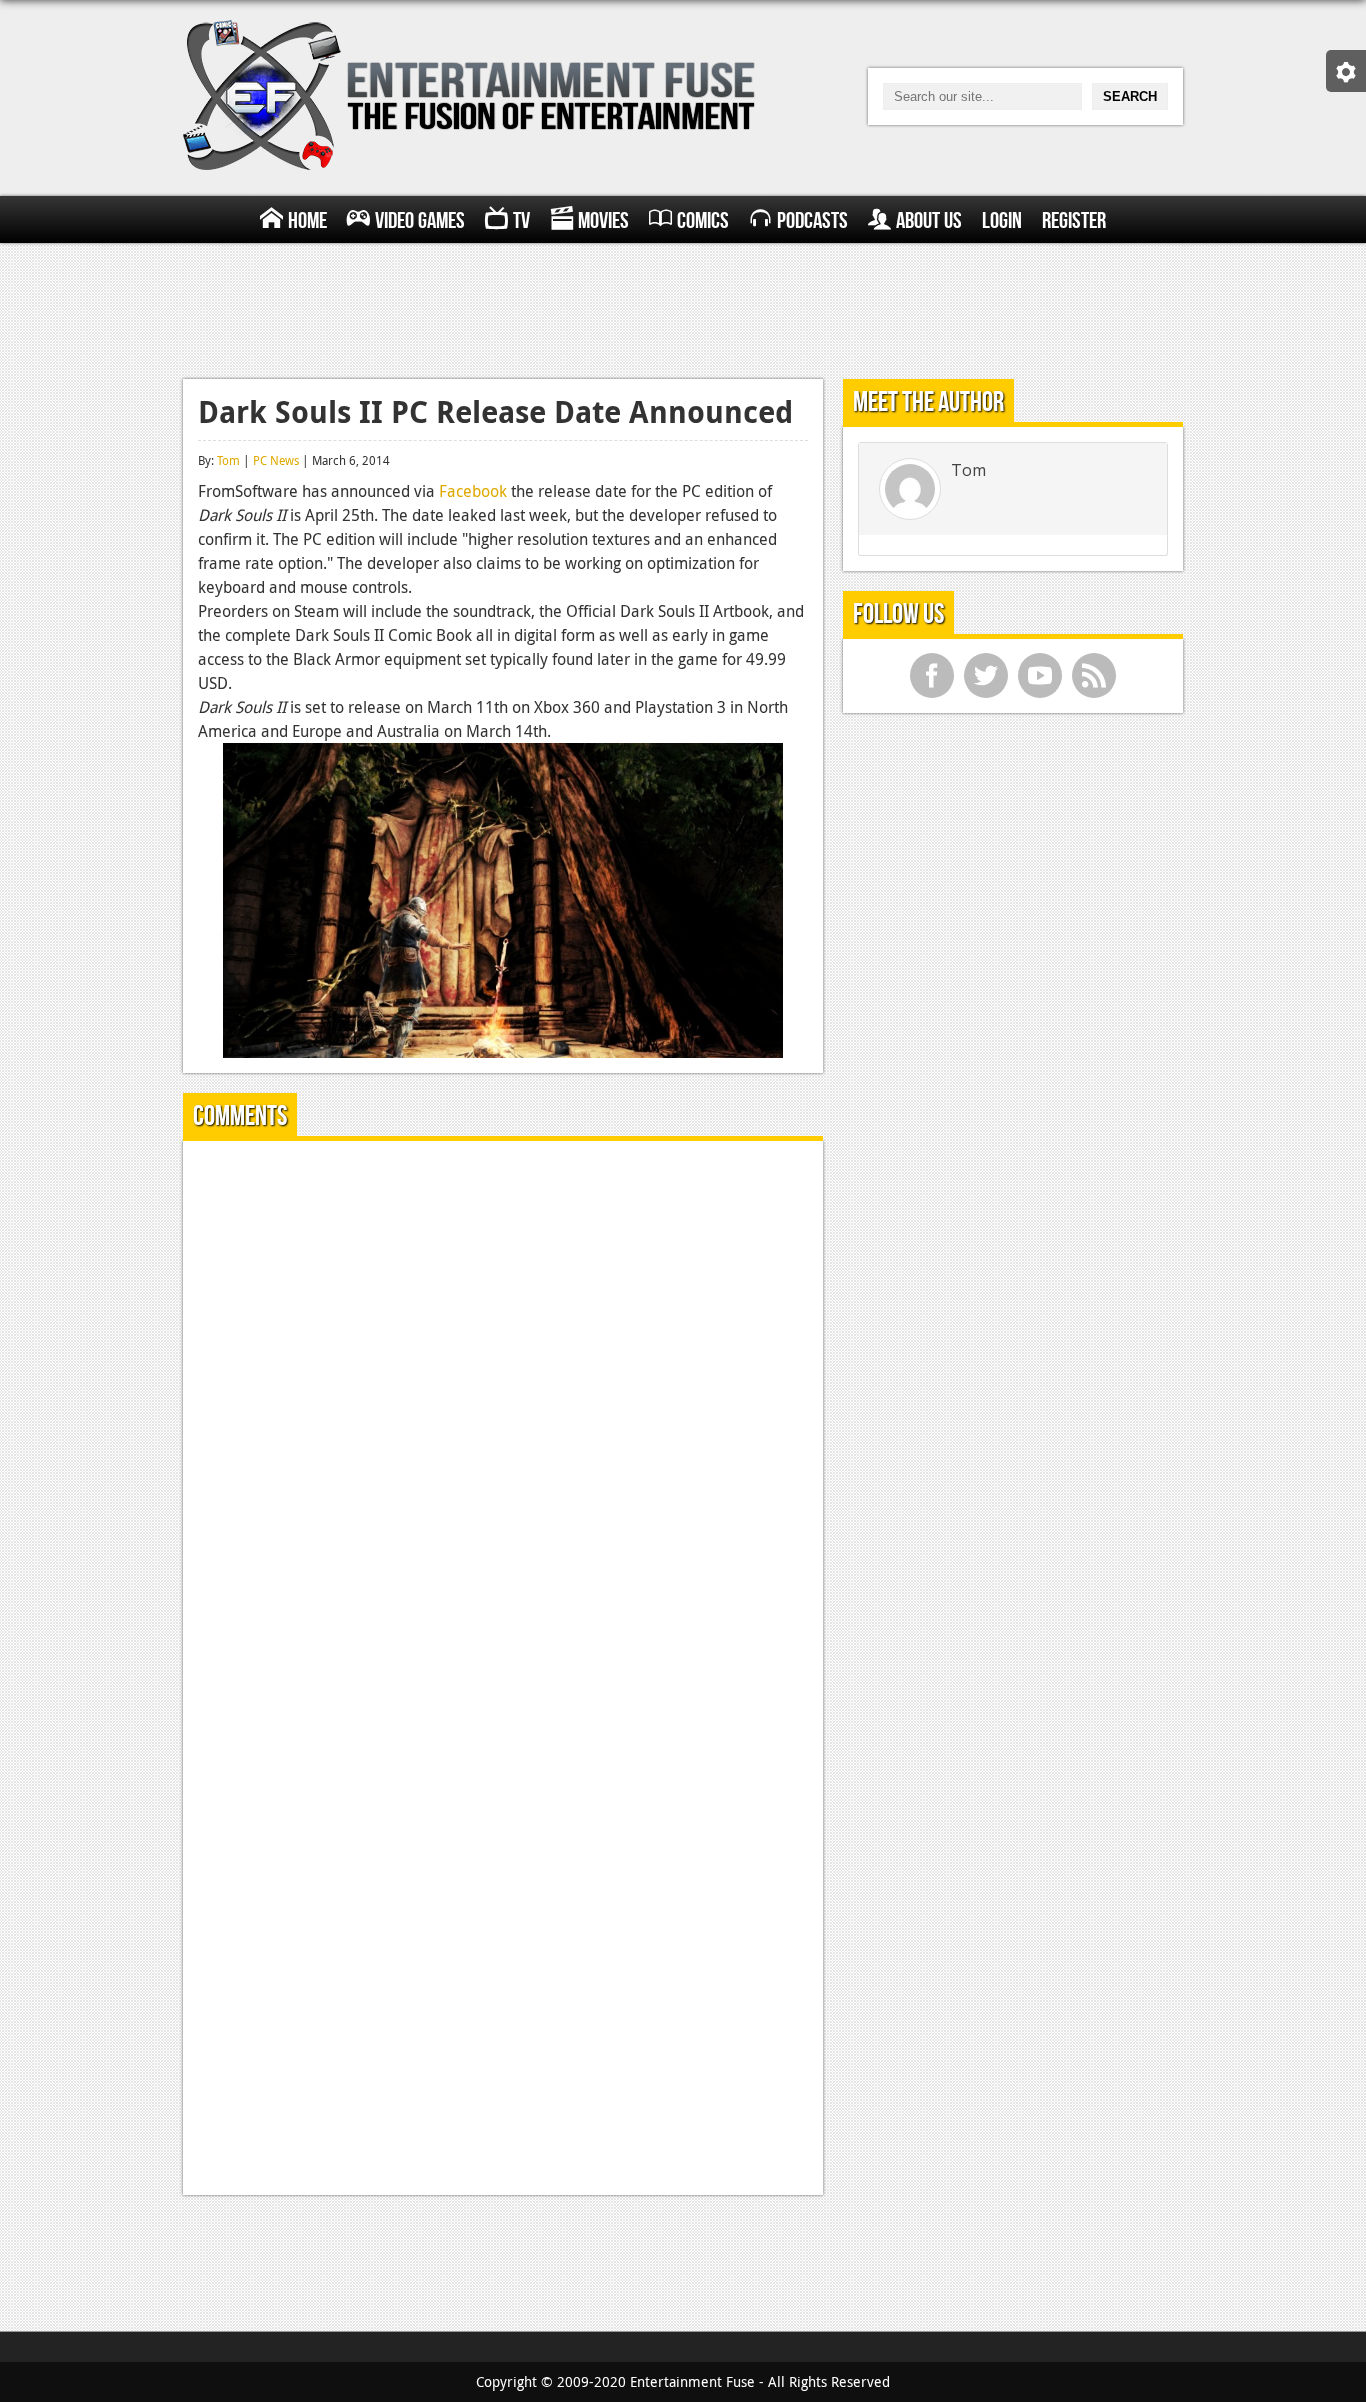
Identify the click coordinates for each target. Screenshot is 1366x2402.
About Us (929, 221)
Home (307, 221)
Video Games (420, 221)
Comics (703, 221)
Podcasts (812, 221)
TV (521, 221)
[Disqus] (503, 1406)
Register (1074, 221)
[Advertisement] (683, 308)
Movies (603, 221)
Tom (228, 460)
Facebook (473, 491)
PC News (276, 460)
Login (1002, 221)
